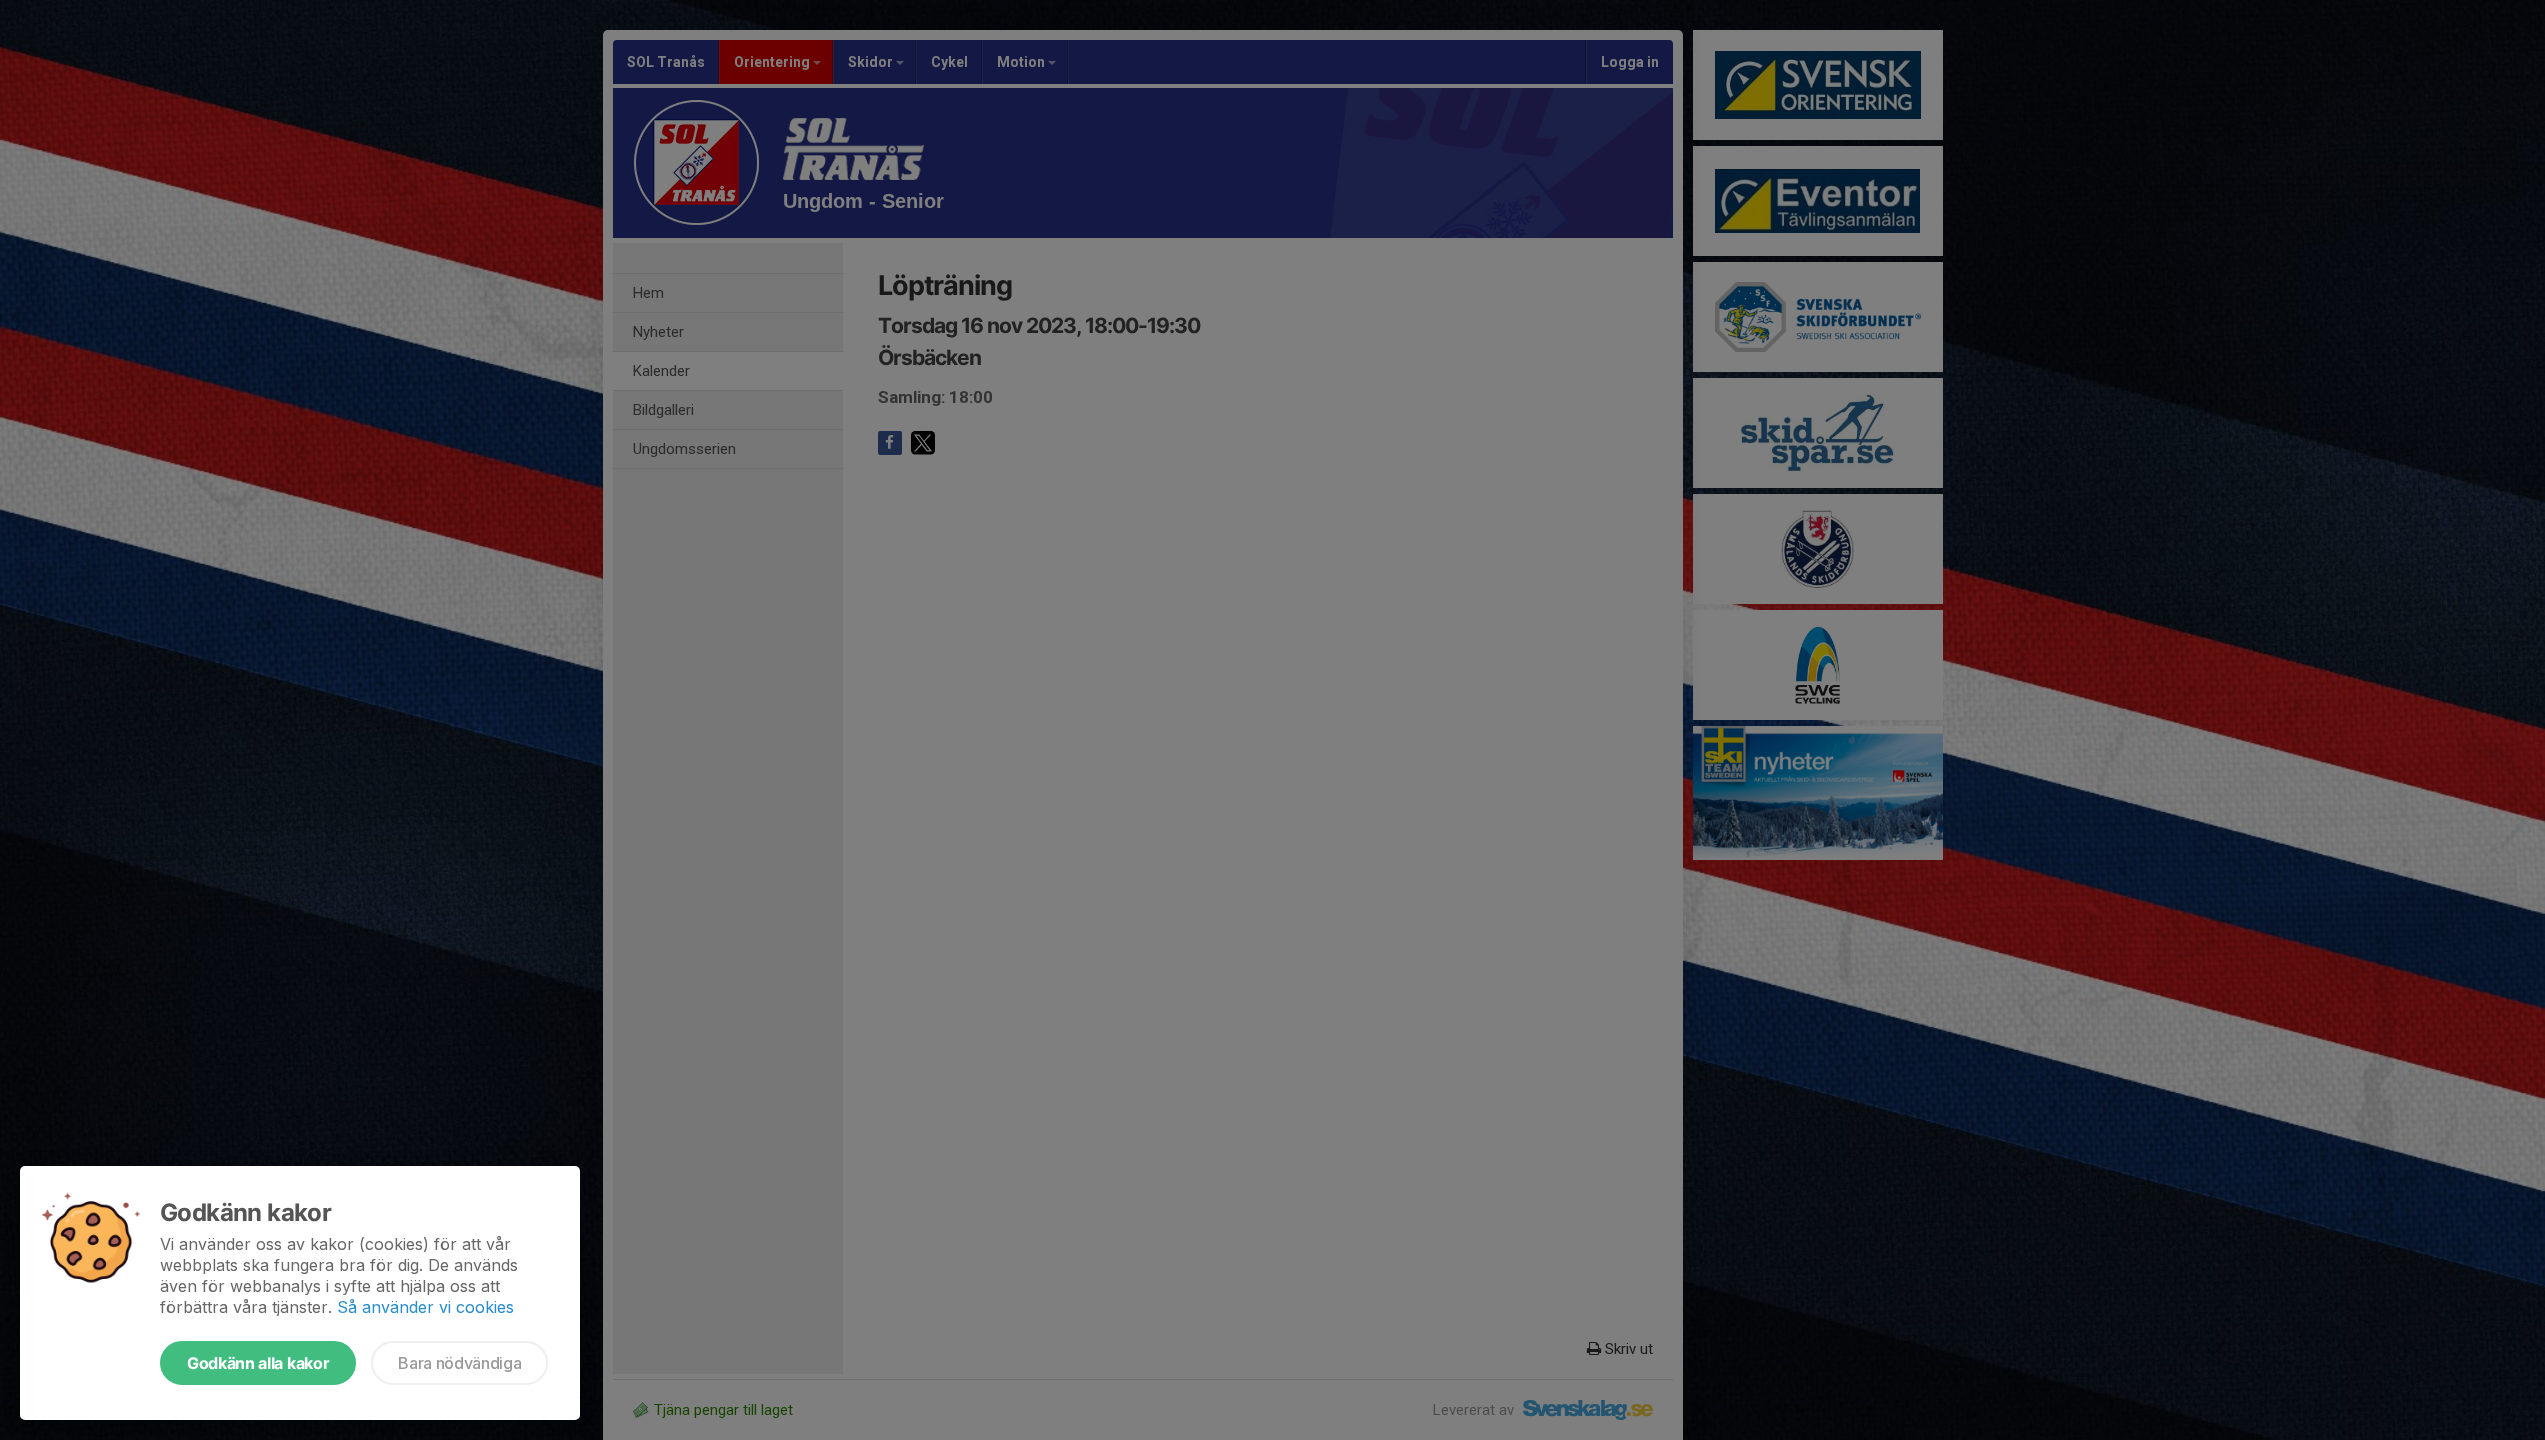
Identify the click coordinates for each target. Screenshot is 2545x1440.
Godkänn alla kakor (258, 1363)
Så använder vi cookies (425, 1307)
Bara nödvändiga (459, 1363)
